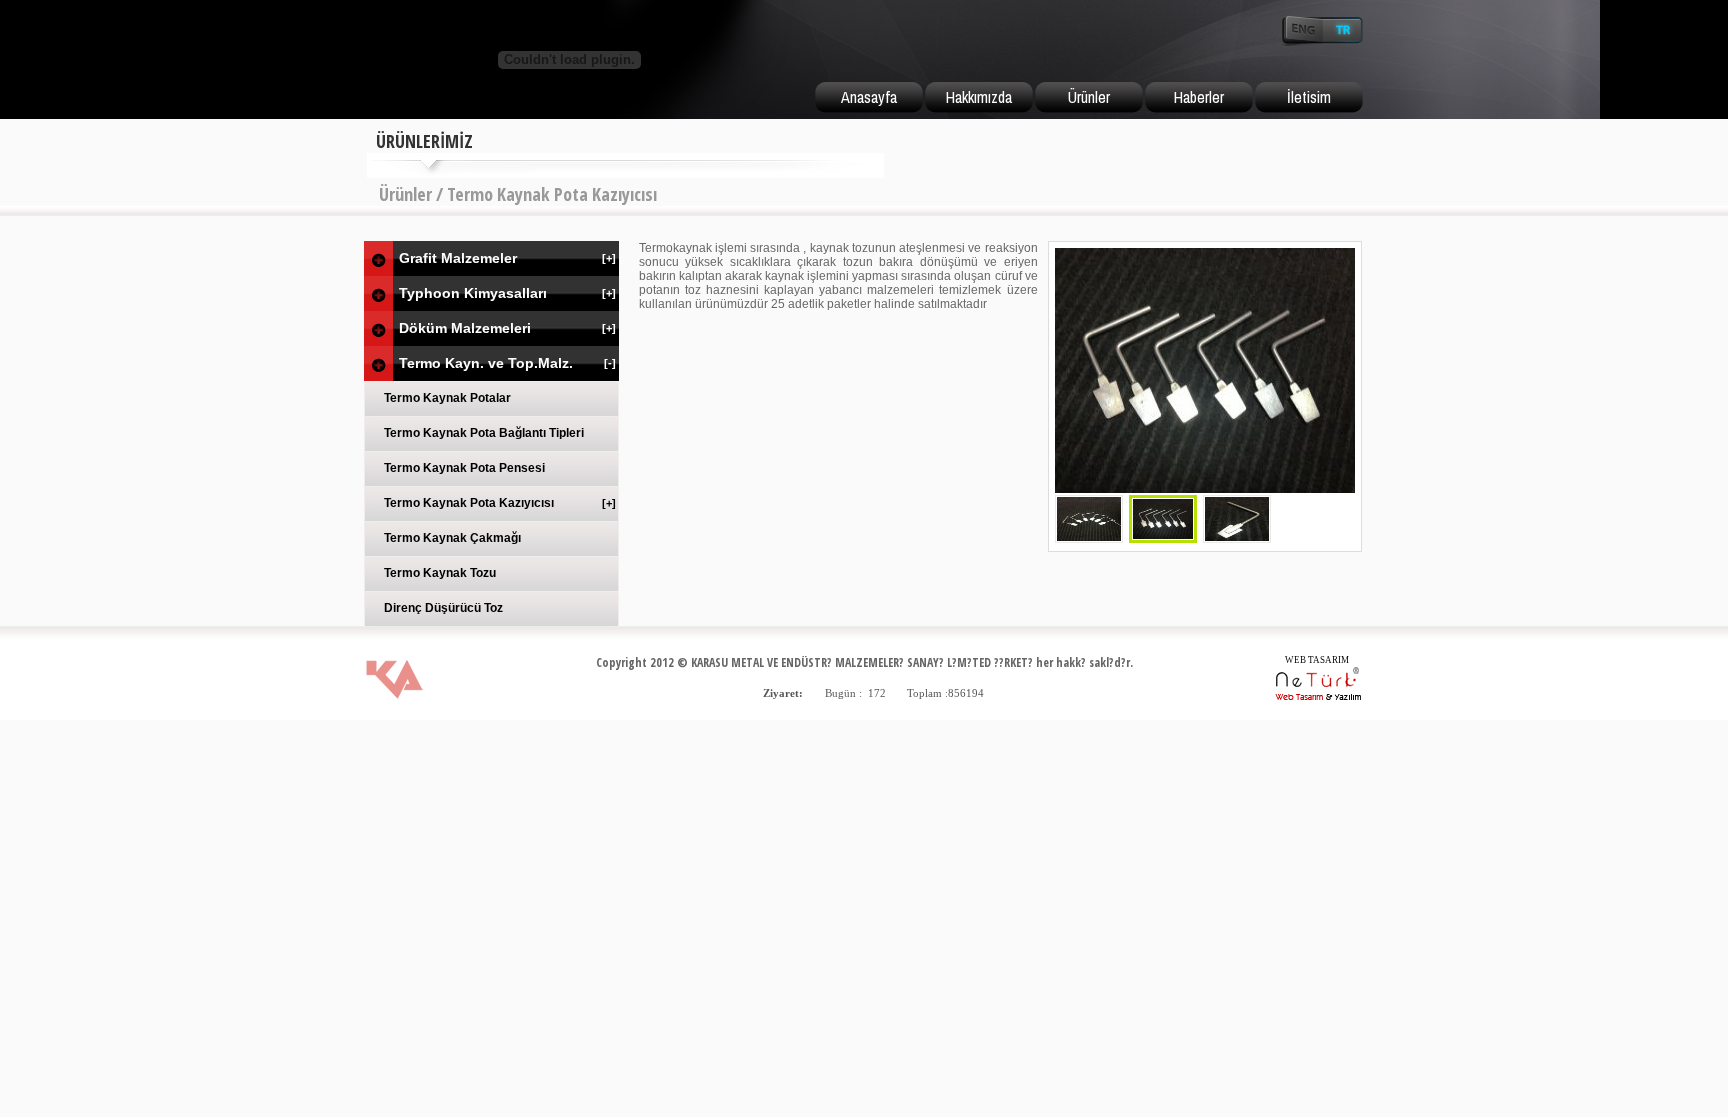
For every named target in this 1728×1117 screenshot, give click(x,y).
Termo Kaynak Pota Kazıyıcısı (500, 503)
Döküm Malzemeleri (507, 328)
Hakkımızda (979, 97)
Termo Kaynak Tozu (440, 573)
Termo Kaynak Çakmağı (452, 538)
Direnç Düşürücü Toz (443, 608)
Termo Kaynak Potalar (447, 398)
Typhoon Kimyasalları (507, 293)
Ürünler (1089, 97)
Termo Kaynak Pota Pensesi (464, 468)
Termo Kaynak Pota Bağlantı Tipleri (484, 433)
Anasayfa (869, 97)
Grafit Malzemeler (507, 258)
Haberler (1199, 97)
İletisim (1309, 97)
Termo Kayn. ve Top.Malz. (507, 363)
